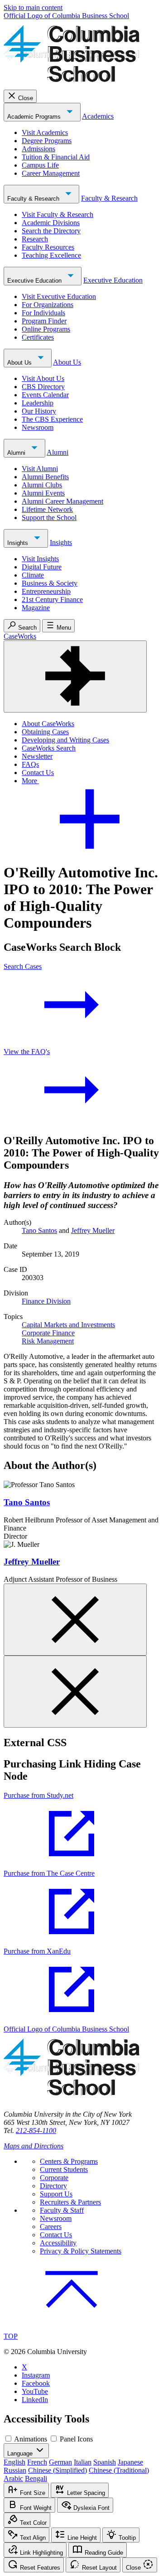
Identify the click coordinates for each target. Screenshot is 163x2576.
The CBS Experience (52, 419)
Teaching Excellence (51, 255)
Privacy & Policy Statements (81, 2251)
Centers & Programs (69, 2161)
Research (35, 239)
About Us (20, 363)
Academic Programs (35, 117)
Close (26, 98)
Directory (53, 2186)
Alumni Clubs (42, 485)
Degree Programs (47, 141)
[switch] (8, 2439)
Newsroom (38, 427)
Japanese (130, 2462)
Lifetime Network (47, 509)
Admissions (38, 149)
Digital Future (42, 567)
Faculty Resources (48, 247)
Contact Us (38, 773)
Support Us (56, 2194)
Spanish (105, 2462)
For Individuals (43, 313)
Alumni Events (43, 493)
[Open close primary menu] (75, 677)
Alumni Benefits (45, 477)
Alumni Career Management (62, 501)
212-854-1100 (36, 2131)
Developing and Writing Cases (65, 740)
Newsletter (37, 756)
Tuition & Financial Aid (56, 157)
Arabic (13, 2478)
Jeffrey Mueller (93, 1230)
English (14, 2462)
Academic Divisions (51, 223)
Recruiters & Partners (70, 2202)
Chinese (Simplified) (58, 2470)
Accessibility (58, 2243)
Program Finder (44, 321)
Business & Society (50, 583)
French (37, 2462)
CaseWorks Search (49, 748)
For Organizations (48, 305)
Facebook (36, 2383)
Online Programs (46, 329)
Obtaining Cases (45, 732)
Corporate (54, 2178)
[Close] (75, 1620)
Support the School (49, 518)
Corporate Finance (48, 1333)
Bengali (36, 2478)
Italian (83, 2462)
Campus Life (40, 165)
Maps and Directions (34, 2146)
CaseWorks (20, 636)
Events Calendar (45, 395)
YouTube (35, 2391)
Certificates (38, 337)
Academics (98, 116)
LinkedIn (35, 2400)
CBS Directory (43, 387)
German (60, 2462)
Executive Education (35, 281)
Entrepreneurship (46, 591)
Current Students (64, 2169)
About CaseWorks (48, 724)
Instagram (36, 2375)
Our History (39, 411)
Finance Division (46, 1301)
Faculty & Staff (62, 2210)
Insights (19, 543)
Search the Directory (51, 231)
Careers (51, 2227)
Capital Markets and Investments (68, 1325)
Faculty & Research (34, 199)
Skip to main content (33, 7)
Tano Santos (39, 1230)
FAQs (30, 764)
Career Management (51, 173)
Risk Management (48, 1341)
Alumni (17, 453)
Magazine (36, 608)
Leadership (38, 403)
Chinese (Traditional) (119, 2470)
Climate (33, 575)
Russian (15, 2470)
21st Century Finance (52, 599)
